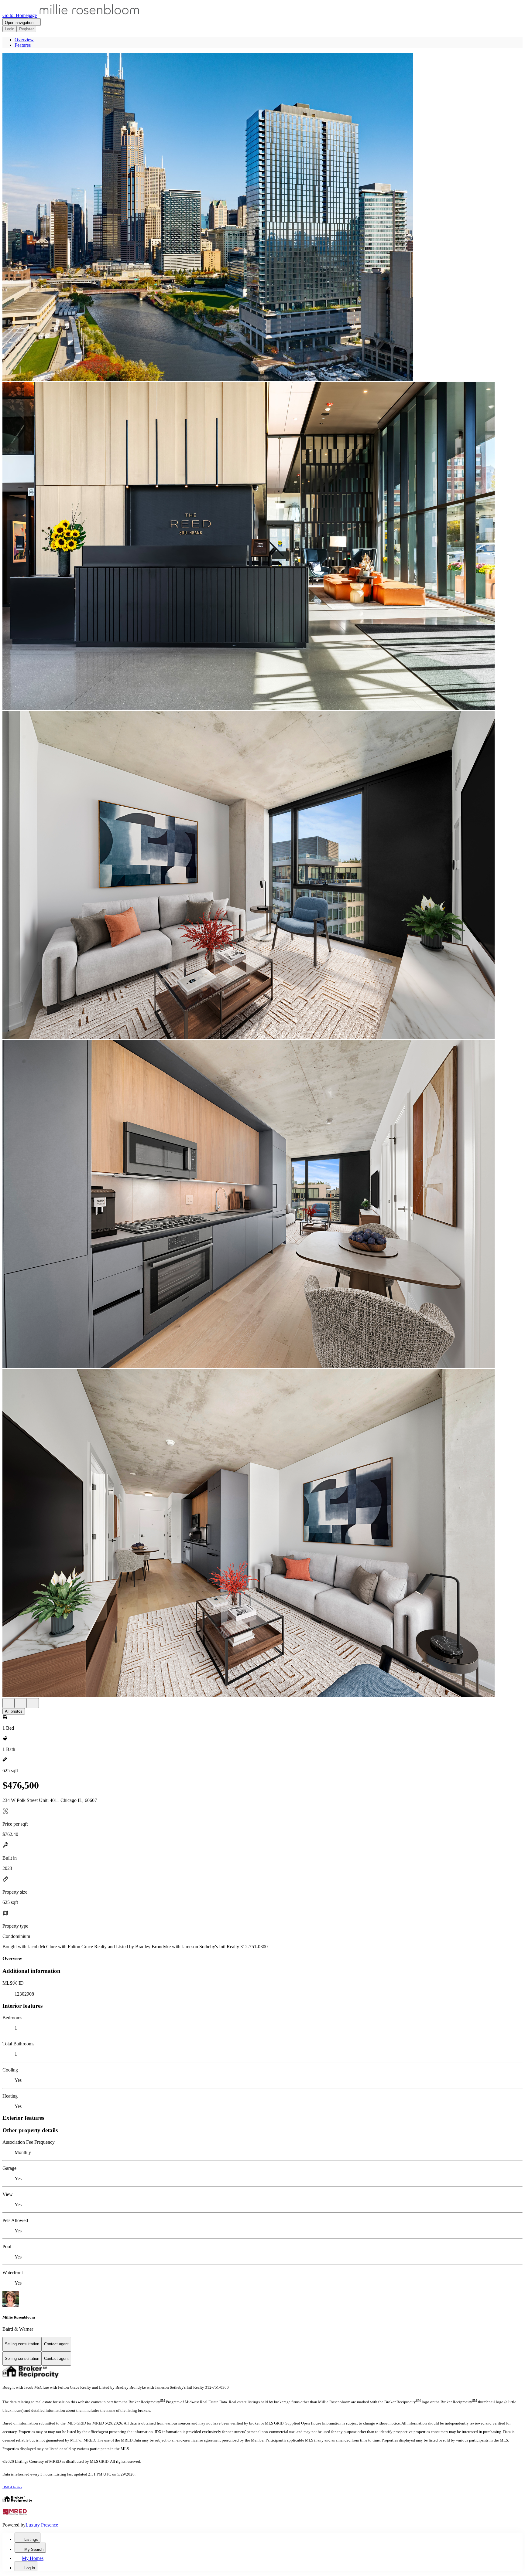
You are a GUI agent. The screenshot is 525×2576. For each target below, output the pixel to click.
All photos (14, 1711)
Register (26, 29)
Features (23, 45)
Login (10, 29)
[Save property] (21, 1703)
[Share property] (33, 1703)
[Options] (9, 1703)
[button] (262, 217)
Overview (24, 40)
